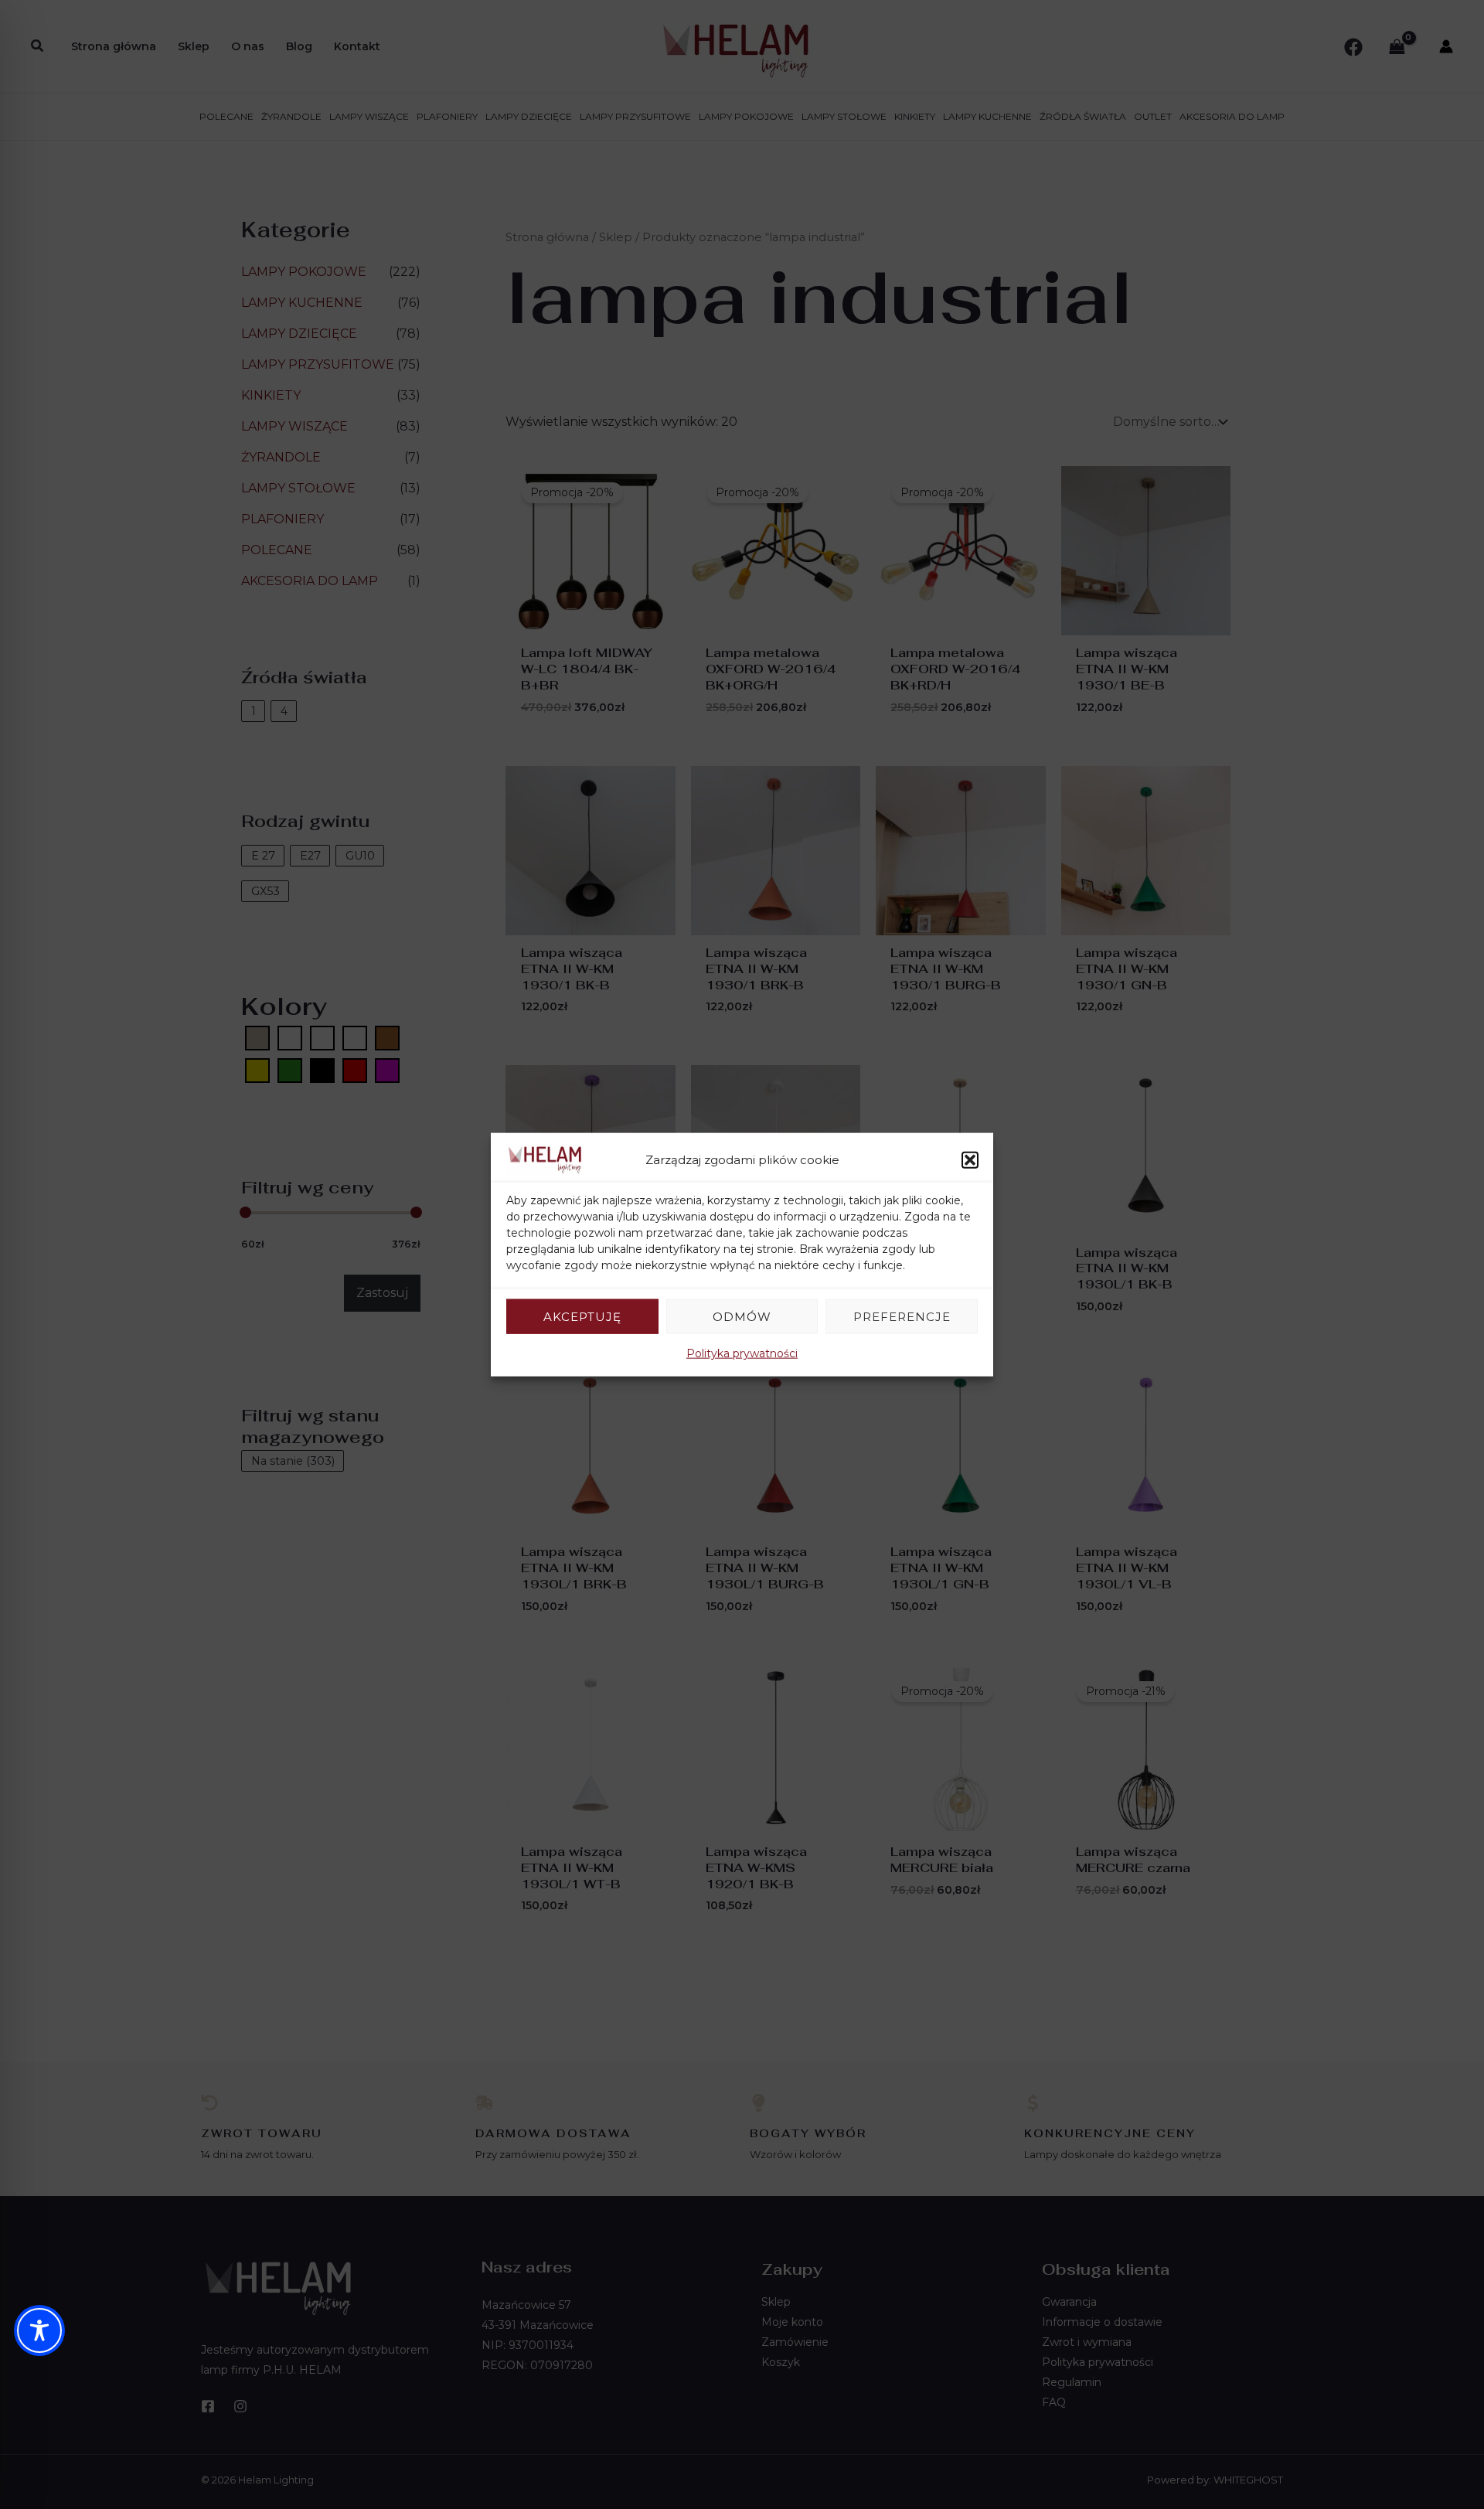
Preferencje (902, 1316)
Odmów (742, 1316)
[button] (970, 1159)
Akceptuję (582, 1316)
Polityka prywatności (742, 1353)
